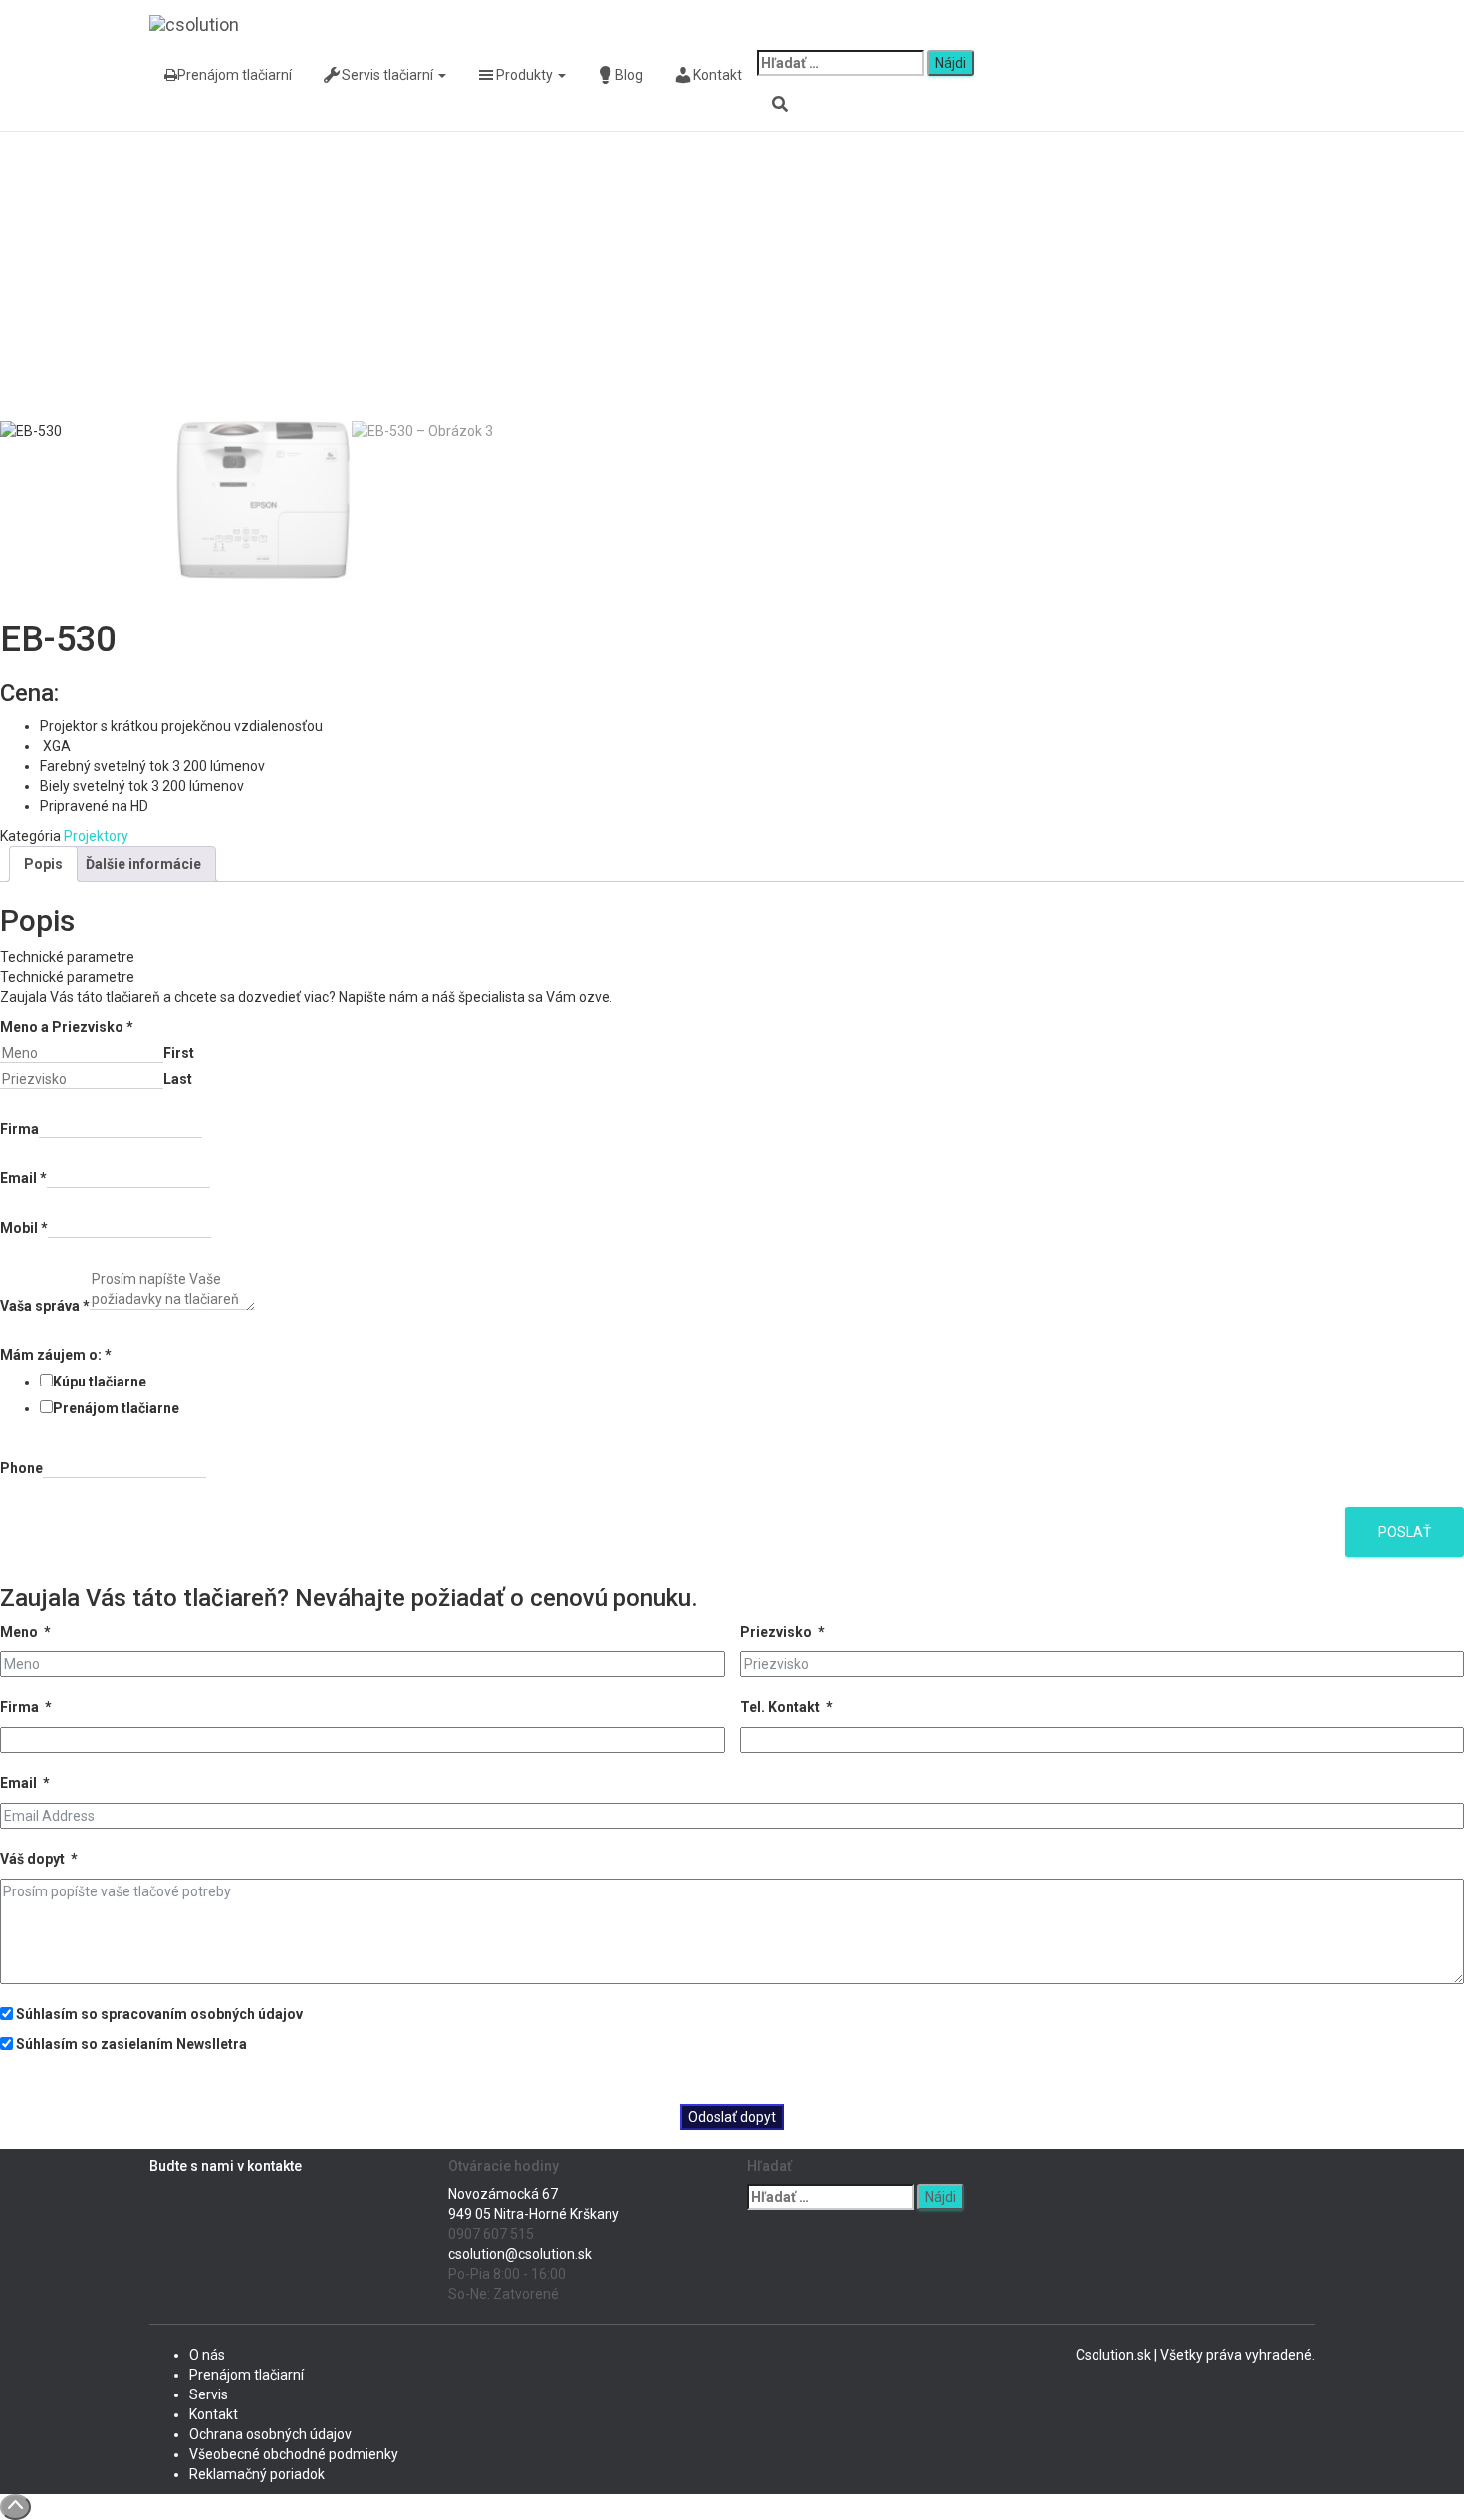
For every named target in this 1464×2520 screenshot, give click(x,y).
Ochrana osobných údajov (270, 2434)
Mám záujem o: (56, 1355)
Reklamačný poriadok (257, 2474)
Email (23, 1178)
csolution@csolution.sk (520, 2254)
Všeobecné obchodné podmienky (294, 2454)
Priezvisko (776, 1632)
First (179, 1053)
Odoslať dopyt (732, 2117)
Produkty (526, 75)
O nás (207, 2355)
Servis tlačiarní (389, 75)
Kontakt (718, 75)
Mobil (24, 1228)
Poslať (1405, 1532)
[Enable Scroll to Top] (15, 2507)
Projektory (96, 836)
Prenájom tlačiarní (235, 75)
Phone (21, 1468)
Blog (629, 75)
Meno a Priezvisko (67, 1027)
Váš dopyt (32, 1859)
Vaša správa (45, 1306)
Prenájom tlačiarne (116, 1408)
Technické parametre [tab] (67, 957)
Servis (209, 2394)
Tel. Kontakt (780, 1707)
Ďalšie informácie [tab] (143, 864)
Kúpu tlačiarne (100, 1382)
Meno (19, 1632)
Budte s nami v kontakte (226, 2166)
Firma (19, 1129)
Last (178, 1079)
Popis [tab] (43, 864)
